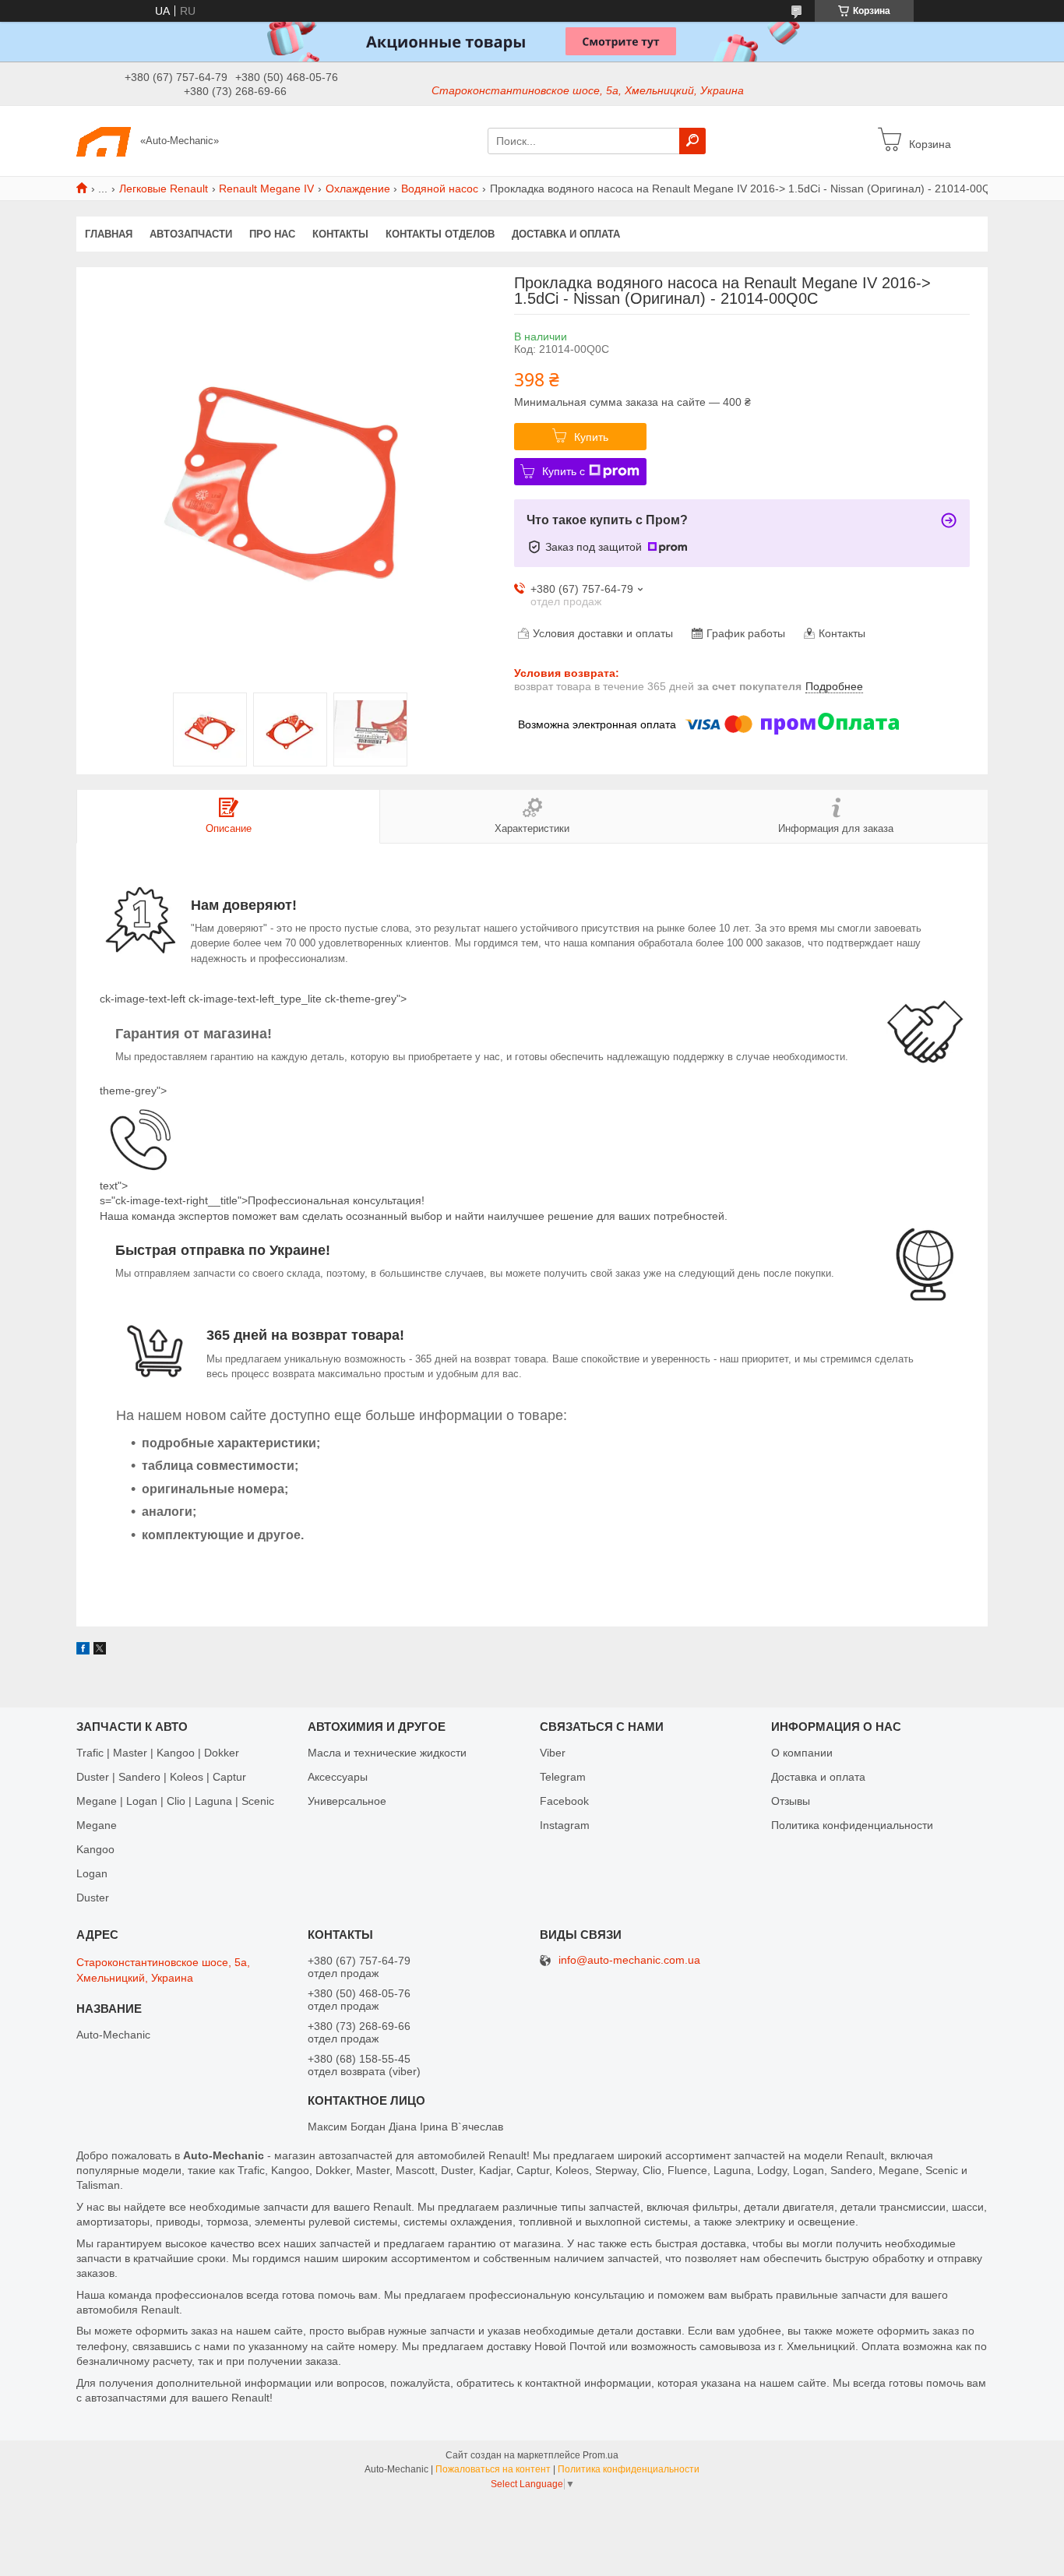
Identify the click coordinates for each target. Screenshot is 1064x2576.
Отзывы (791, 1801)
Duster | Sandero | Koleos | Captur (161, 1777)
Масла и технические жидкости (387, 1753)
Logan (92, 1873)
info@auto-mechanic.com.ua (629, 1960)
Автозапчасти (191, 234)
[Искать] (692, 141)
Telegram (563, 1777)
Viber (553, 1753)
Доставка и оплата (566, 234)
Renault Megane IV (266, 189)
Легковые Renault (164, 189)
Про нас (272, 234)
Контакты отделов (440, 234)
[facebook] (83, 1651)
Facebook (564, 1801)
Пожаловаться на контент (493, 2469)
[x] (100, 1651)
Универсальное (347, 1801)
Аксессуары (338, 1777)
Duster (93, 1898)
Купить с (564, 471)
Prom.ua (601, 2455)
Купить (591, 437)
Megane (97, 1825)
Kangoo (95, 1849)
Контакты (340, 234)
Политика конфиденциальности (852, 1825)
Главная (109, 234)
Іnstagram (565, 1825)
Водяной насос (440, 189)
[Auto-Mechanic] (104, 140)
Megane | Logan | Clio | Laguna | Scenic (175, 1801)
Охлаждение (358, 189)
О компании (802, 1753)
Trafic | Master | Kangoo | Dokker (158, 1753)
